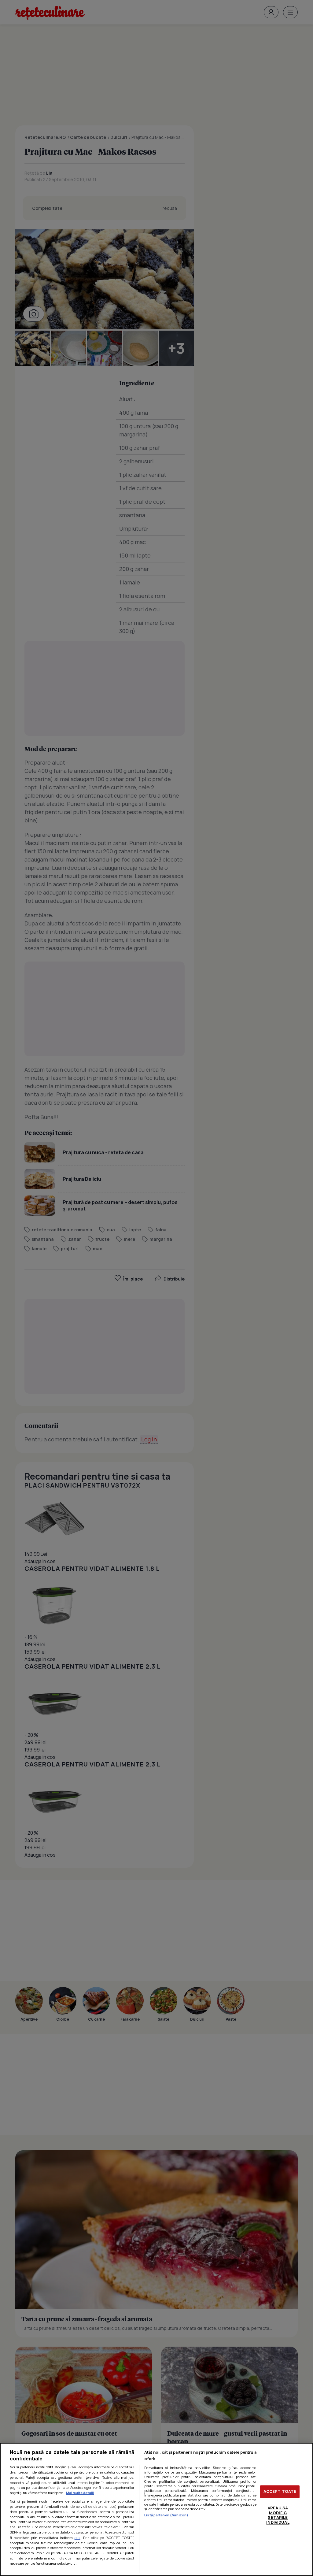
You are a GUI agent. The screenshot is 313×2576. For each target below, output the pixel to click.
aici (77, 2538)
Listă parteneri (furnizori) (166, 2515)
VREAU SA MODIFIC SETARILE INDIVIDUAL (278, 2515)
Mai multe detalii (80, 2493)
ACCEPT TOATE (280, 2492)
